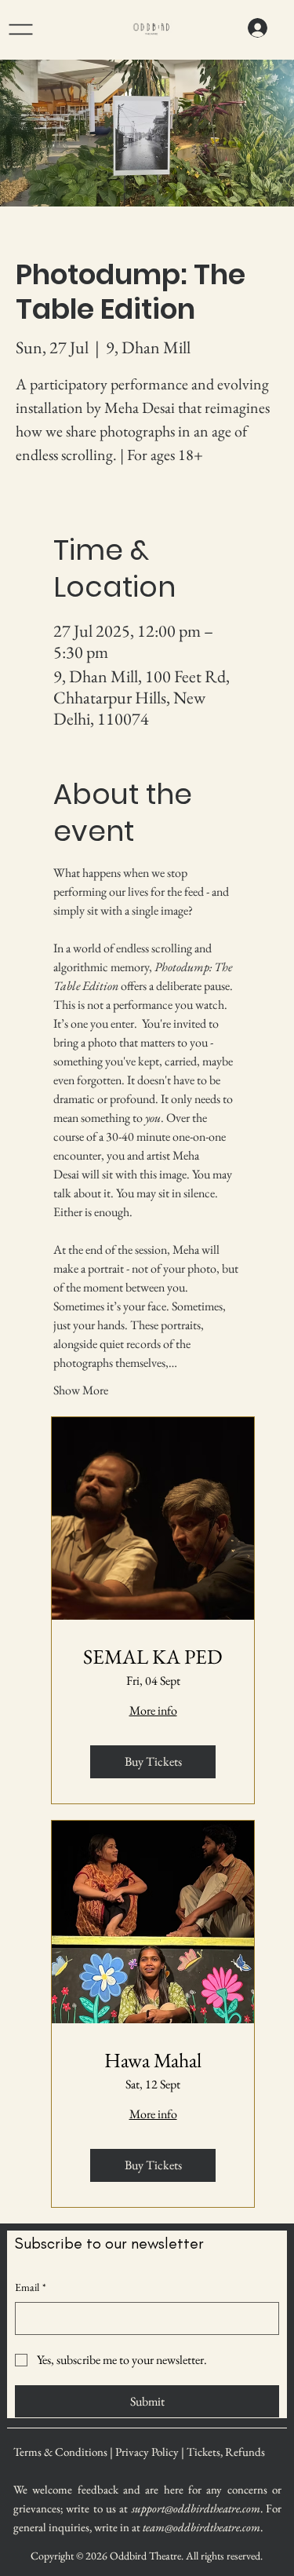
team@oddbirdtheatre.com (201, 2527)
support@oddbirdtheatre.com (196, 2508)
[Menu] (42, 29)
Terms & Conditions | (64, 2452)
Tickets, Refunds (226, 2452)
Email (31, 2287)
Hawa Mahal (153, 2061)
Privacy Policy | (151, 2452)
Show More (81, 1390)
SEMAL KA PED (153, 1657)
